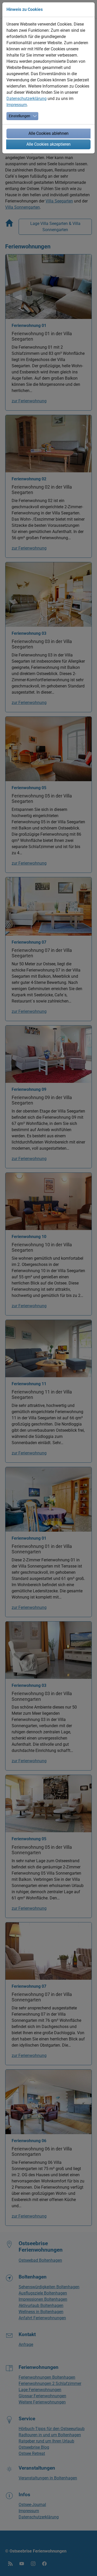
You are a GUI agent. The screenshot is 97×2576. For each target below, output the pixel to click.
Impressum (17, 105)
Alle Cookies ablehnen (48, 133)
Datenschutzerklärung (27, 99)
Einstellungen (20, 116)
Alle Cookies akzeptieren (48, 144)
